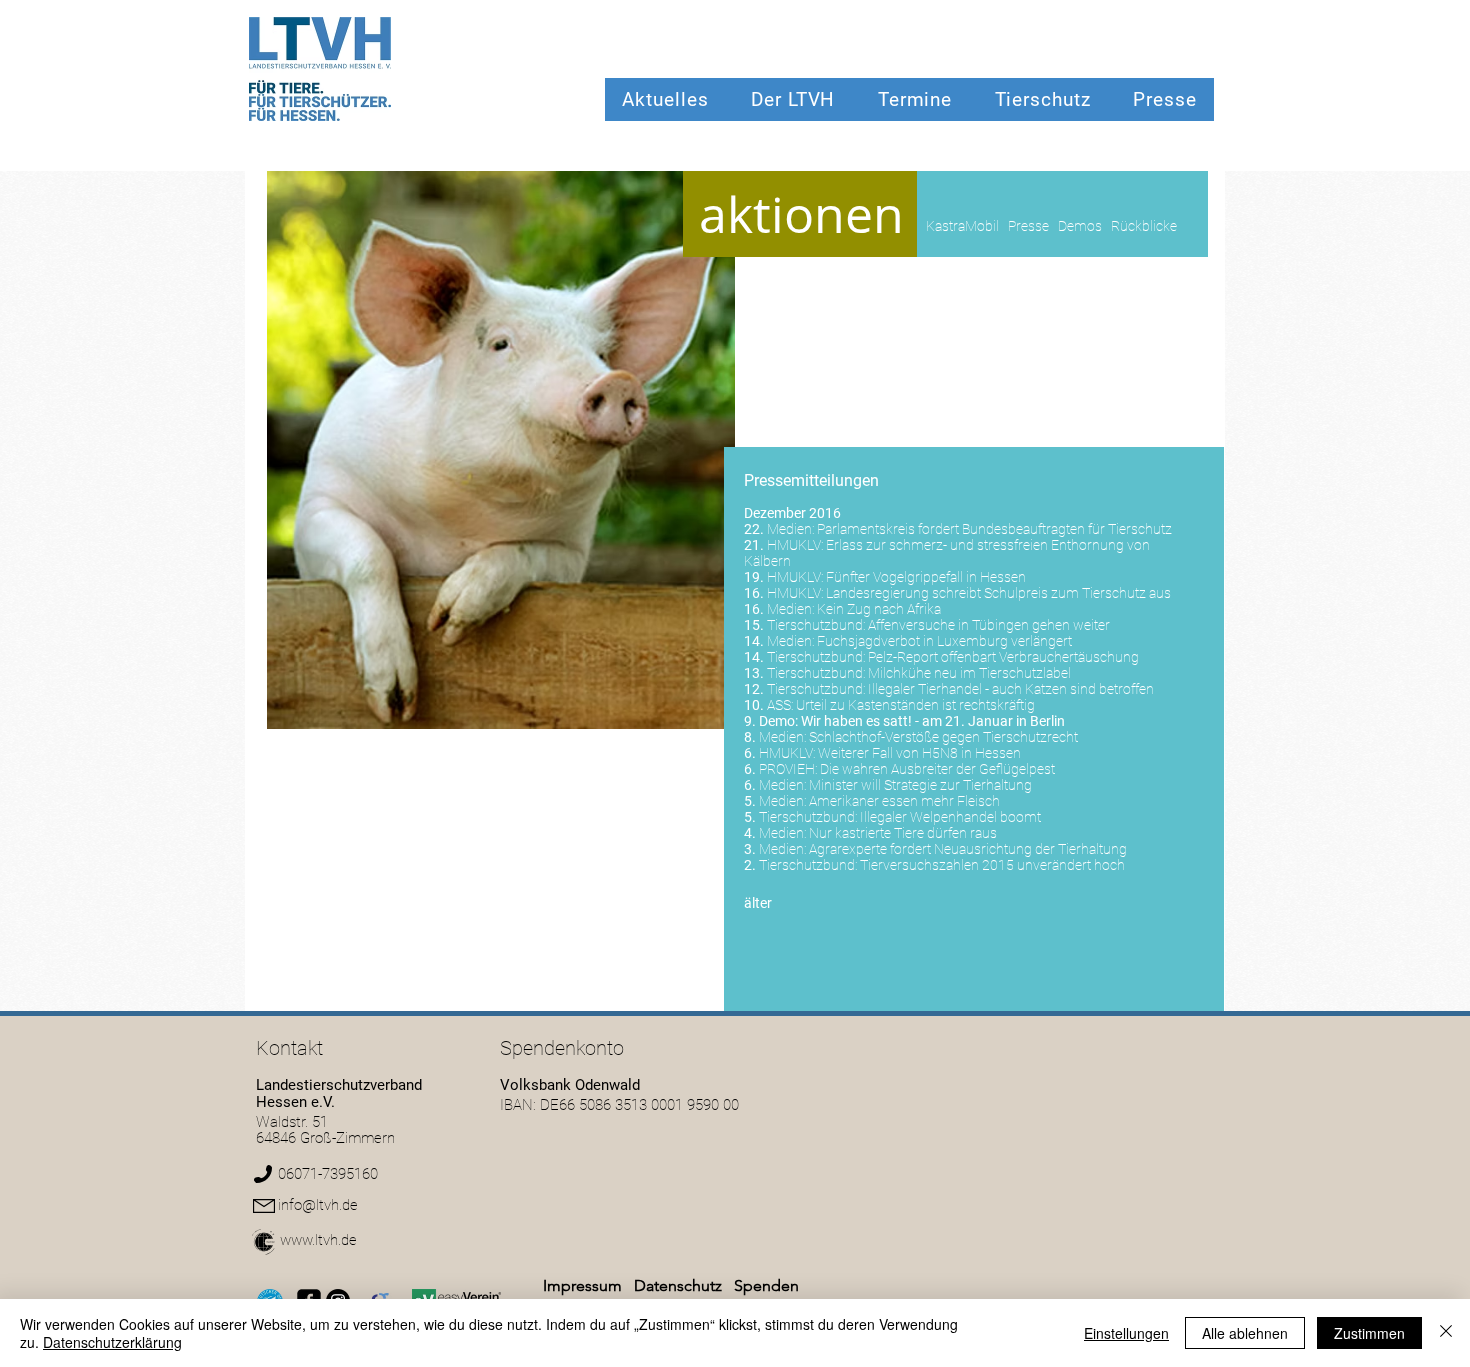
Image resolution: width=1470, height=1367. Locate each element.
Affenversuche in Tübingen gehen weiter (989, 625)
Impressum (582, 1285)
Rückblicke (1144, 226)
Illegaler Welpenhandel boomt (950, 817)
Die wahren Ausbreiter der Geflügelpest (937, 769)
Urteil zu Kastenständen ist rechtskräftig (915, 705)
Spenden (766, 1285)
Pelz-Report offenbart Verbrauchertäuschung (1003, 657)
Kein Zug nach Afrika (879, 609)
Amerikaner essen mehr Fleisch (904, 801)
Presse (1028, 226)
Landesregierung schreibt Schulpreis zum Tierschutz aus (998, 593)
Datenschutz (680, 1285)
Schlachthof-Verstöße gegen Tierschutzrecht (943, 737)
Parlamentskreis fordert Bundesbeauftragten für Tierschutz (994, 529)
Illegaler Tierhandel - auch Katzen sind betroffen (1011, 689)
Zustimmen (1369, 1333)
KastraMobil (962, 226)
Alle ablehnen (1245, 1333)
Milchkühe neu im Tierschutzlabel (969, 673)
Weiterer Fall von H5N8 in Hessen (919, 753)
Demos (1080, 226)
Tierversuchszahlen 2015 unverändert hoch (992, 865)
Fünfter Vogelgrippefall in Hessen (926, 577)
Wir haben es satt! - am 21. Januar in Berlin (933, 721)
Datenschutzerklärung (112, 1342)
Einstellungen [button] (1126, 1333)
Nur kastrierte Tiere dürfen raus (903, 833)
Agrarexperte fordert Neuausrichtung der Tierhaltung (968, 849)
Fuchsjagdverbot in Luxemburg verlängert (944, 641)
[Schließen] (1446, 1333)
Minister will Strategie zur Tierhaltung (920, 785)
